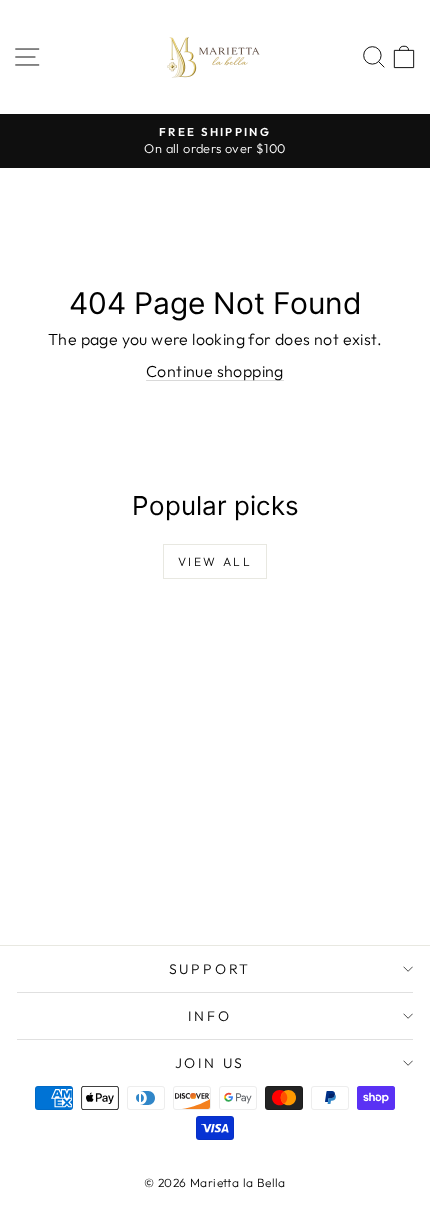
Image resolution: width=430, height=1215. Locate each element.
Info (209, 1016)
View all (215, 561)
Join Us (210, 1063)
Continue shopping (215, 371)
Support (210, 969)
